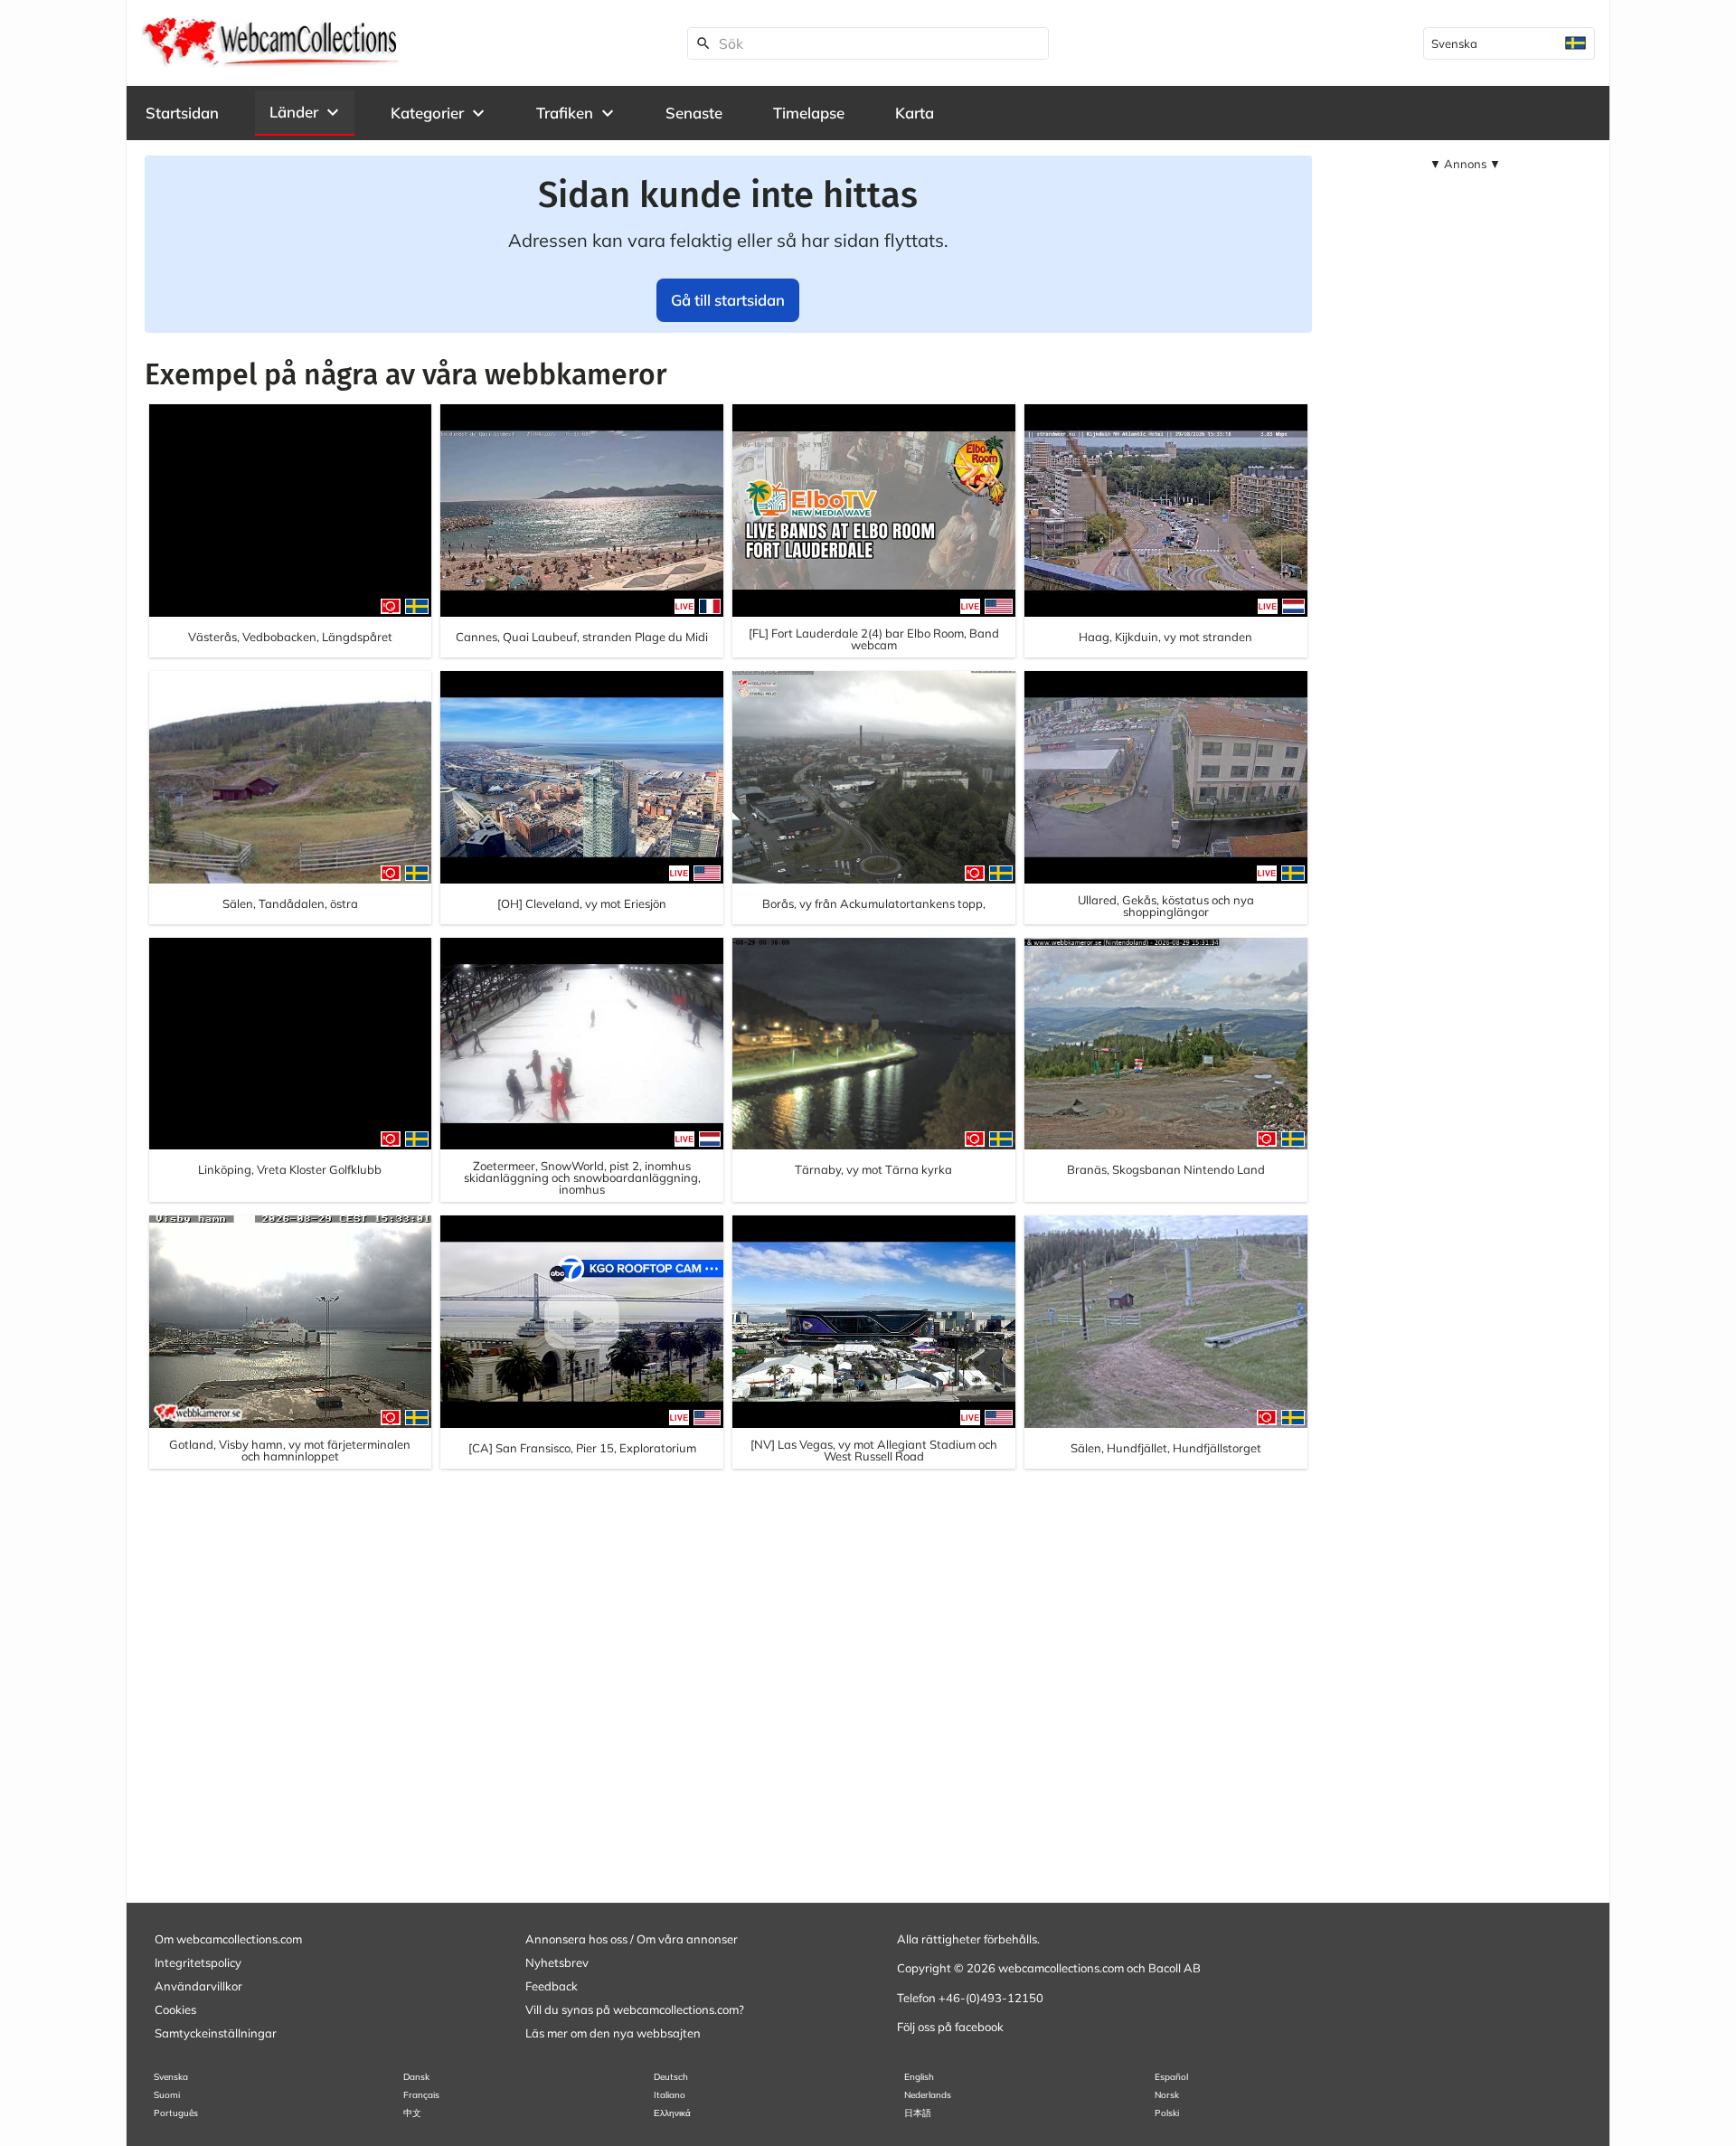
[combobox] (1509, 43)
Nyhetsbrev (557, 1962)
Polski (1167, 2113)
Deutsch (671, 2077)
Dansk (416, 2077)
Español (1171, 2077)
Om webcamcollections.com (228, 1939)
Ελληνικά (672, 2113)
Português (176, 2113)
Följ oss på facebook (950, 2027)
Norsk (1167, 2095)
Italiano (670, 2095)
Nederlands (928, 2095)
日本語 (918, 2113)
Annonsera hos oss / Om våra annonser (632, 1939)
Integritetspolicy (198, 1962)
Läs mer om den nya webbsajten (613, 2033)
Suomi (167, 2095)
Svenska (171, 2077)
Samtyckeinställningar (216, 2033)
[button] (305, 112)
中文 (412, 2113)
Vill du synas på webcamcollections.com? (635, 2009)
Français (421, 2095)
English (919, 2077)
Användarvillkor (198, 1986)
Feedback (552, 1986)
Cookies (175, 2009)
